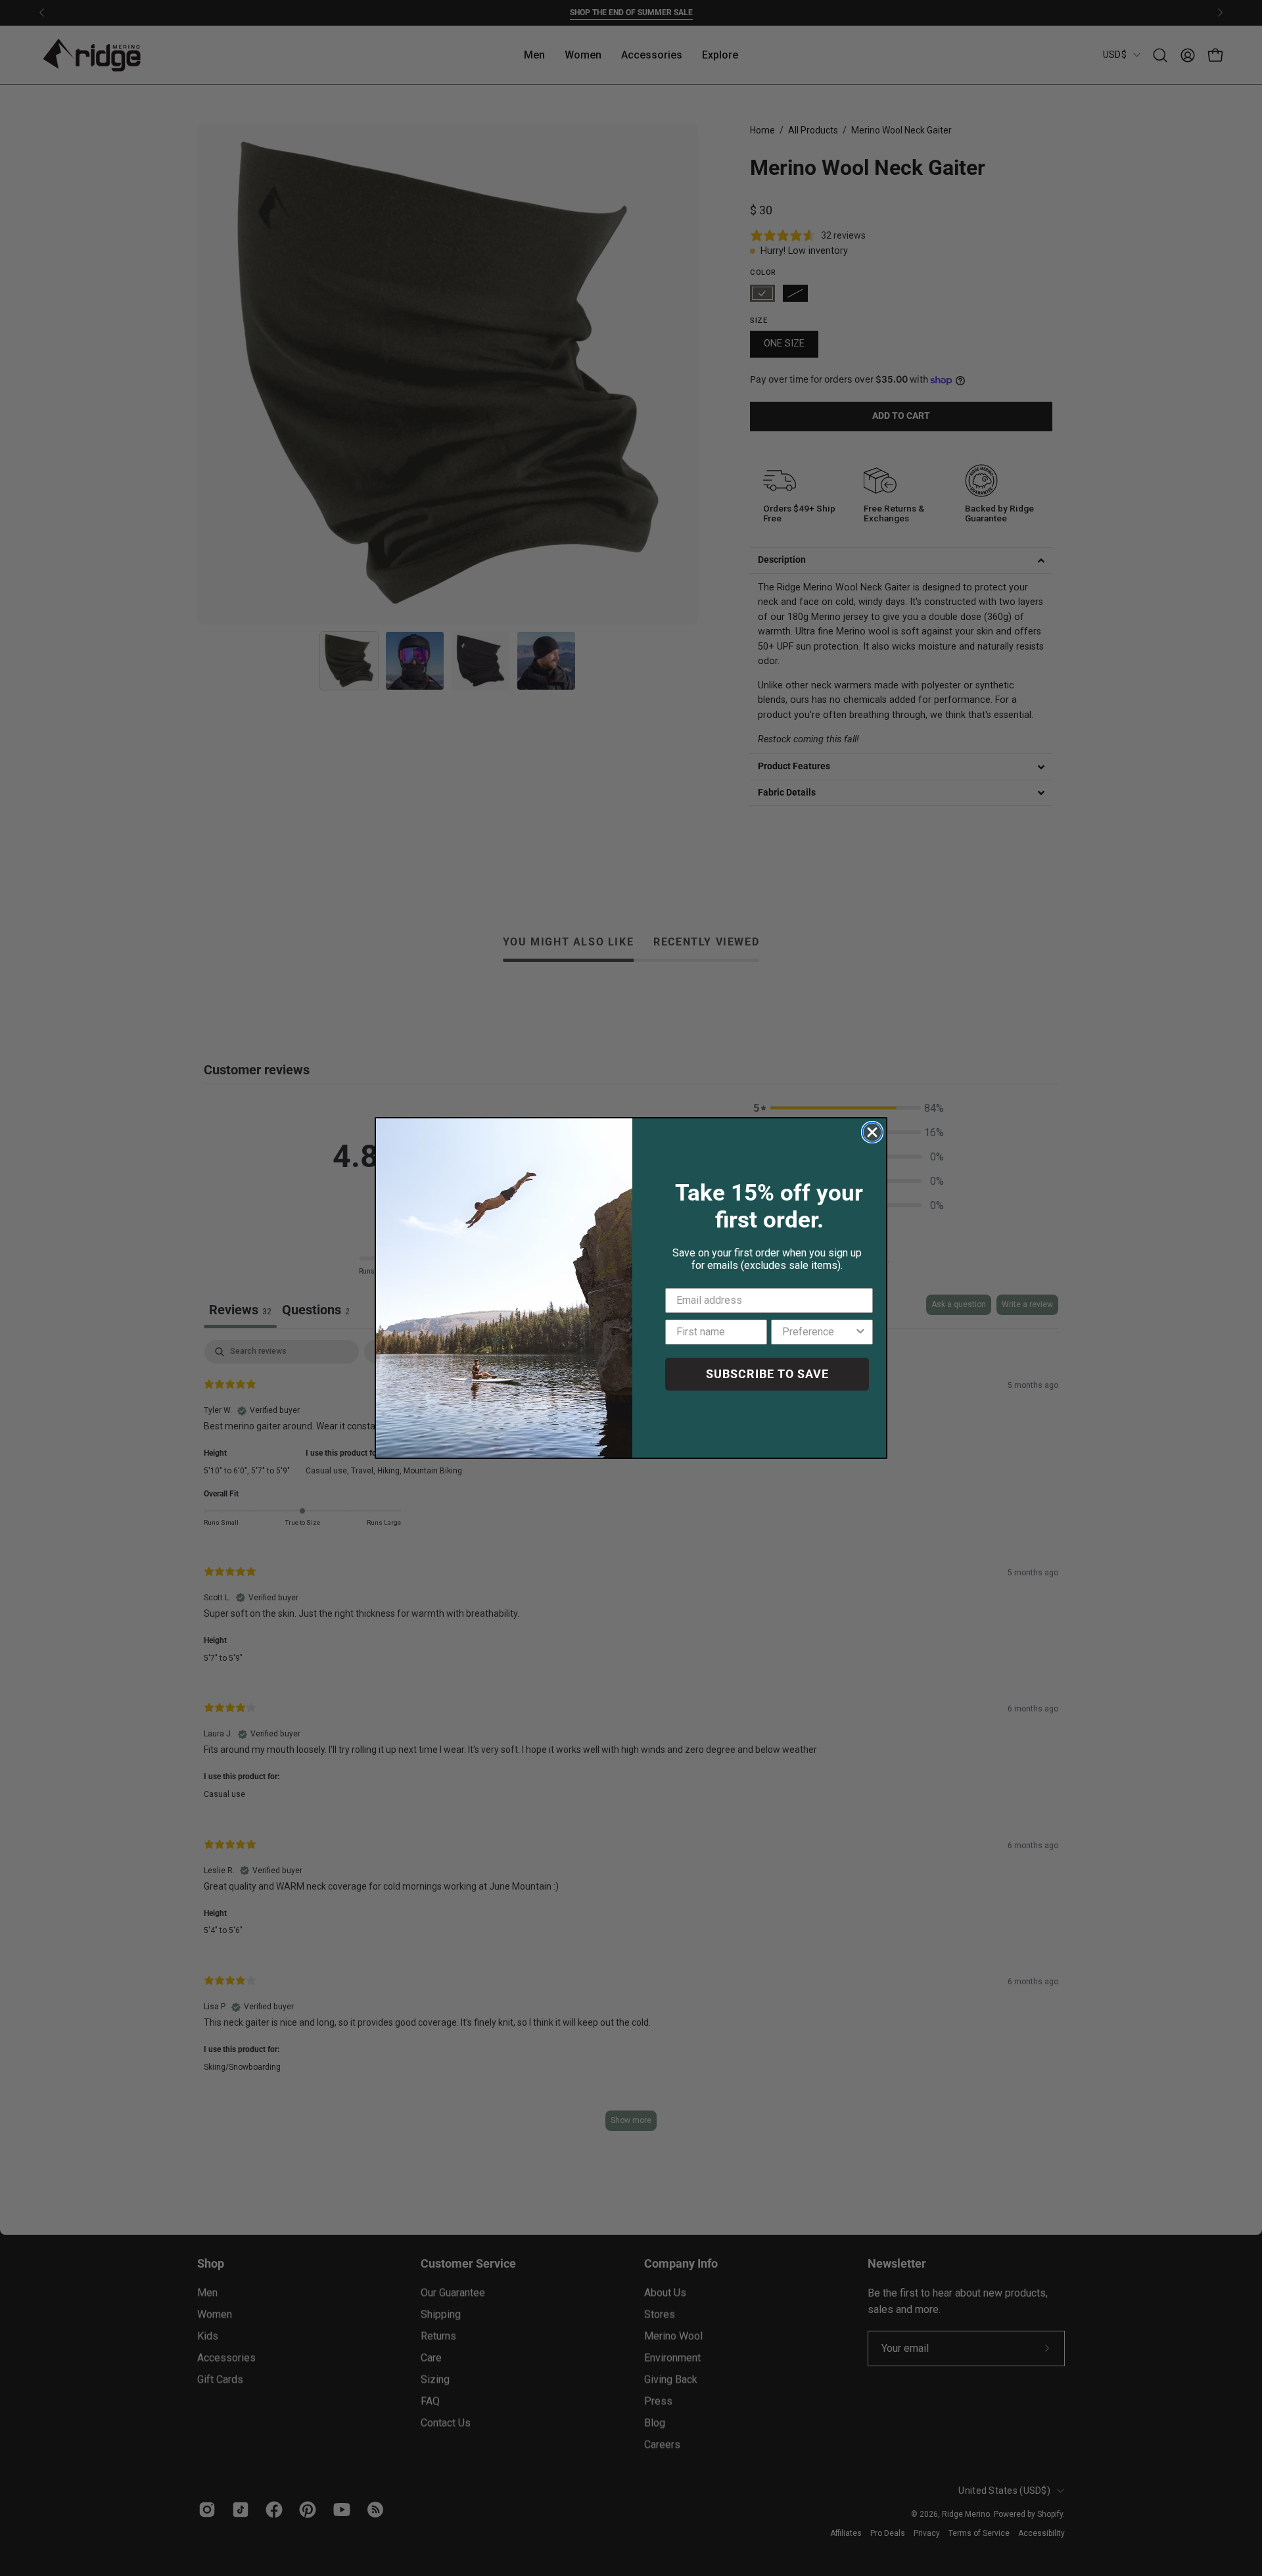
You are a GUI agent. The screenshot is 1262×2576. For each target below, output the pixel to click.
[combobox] (818, 1332)
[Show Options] (860, 1332)
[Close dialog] (872, 1132)
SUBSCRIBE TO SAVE (767, 1374)
